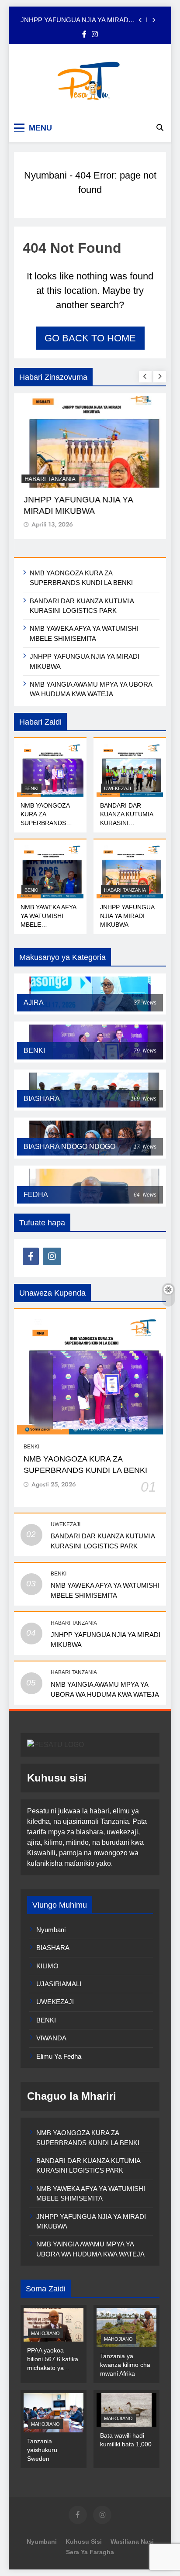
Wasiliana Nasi (132, 2542)
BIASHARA (53, 1948)
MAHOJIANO (45, 2333)
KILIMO (47, 1966)
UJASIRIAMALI (59, 1984)
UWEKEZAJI (118, 788)
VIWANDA (51, 2038)
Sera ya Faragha (90, 2552)
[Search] (160, 127)
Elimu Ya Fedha (59, 2056)
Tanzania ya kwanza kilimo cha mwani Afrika (125, 2365)
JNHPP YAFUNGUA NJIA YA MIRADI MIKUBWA (75, 20)
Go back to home (90, 338)
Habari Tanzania (50, 479)
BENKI (31, 788)
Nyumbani (45, 175)
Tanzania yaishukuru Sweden (42, 2450)
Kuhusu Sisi (84, 2542)
